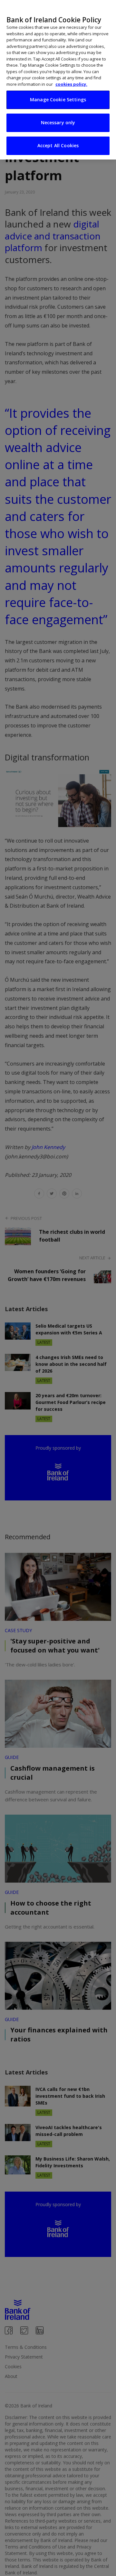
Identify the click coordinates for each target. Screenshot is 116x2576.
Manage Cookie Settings (58, 100)
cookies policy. (71, 84)
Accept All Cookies (58, 145)
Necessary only (58, 122)
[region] (58, 80)
